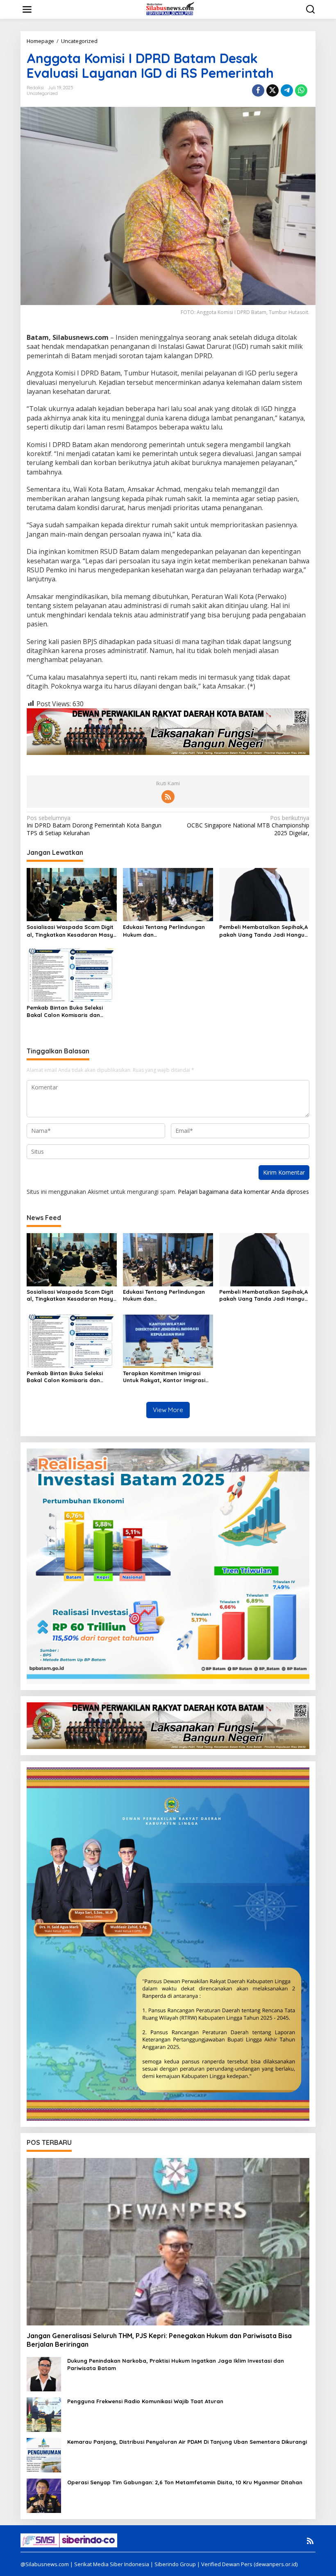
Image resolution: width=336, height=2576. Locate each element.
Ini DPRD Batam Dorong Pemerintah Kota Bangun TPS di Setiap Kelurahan (94, 825)
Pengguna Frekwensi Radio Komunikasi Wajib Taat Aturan (145, 2401)
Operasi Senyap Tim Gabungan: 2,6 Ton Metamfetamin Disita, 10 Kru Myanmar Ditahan (185, 2482)
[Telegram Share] (287, 90)
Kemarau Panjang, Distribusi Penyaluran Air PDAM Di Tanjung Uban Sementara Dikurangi (187, 2442)
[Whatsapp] (301, 90)
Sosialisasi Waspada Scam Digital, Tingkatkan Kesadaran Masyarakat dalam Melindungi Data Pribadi (72, 931)
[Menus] (27, 9)
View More (168, 1410)
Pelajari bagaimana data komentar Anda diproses (243, 1192)
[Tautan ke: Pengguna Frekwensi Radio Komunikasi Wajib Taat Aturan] (44, 2414)
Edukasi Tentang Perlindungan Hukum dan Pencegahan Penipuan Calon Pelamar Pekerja (164, 931)
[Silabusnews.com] (170, 9)
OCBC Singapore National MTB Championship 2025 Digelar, (248, 825)
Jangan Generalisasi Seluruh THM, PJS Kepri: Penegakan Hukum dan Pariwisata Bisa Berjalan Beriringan (159, 2340)
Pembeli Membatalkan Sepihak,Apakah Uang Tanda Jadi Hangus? (263, 931)
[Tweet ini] (272, 90)
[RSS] (168, 797)
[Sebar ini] (258, 90)
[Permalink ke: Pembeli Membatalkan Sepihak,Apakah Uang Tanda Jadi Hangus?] (264, 894)
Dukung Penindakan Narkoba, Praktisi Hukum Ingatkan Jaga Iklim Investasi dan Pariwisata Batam (176, 2364)
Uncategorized (42, 93)
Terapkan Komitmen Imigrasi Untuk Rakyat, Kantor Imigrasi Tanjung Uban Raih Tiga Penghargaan (164, 1377)
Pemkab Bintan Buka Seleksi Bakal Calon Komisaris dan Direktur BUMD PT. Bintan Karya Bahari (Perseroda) (69, 1011)
